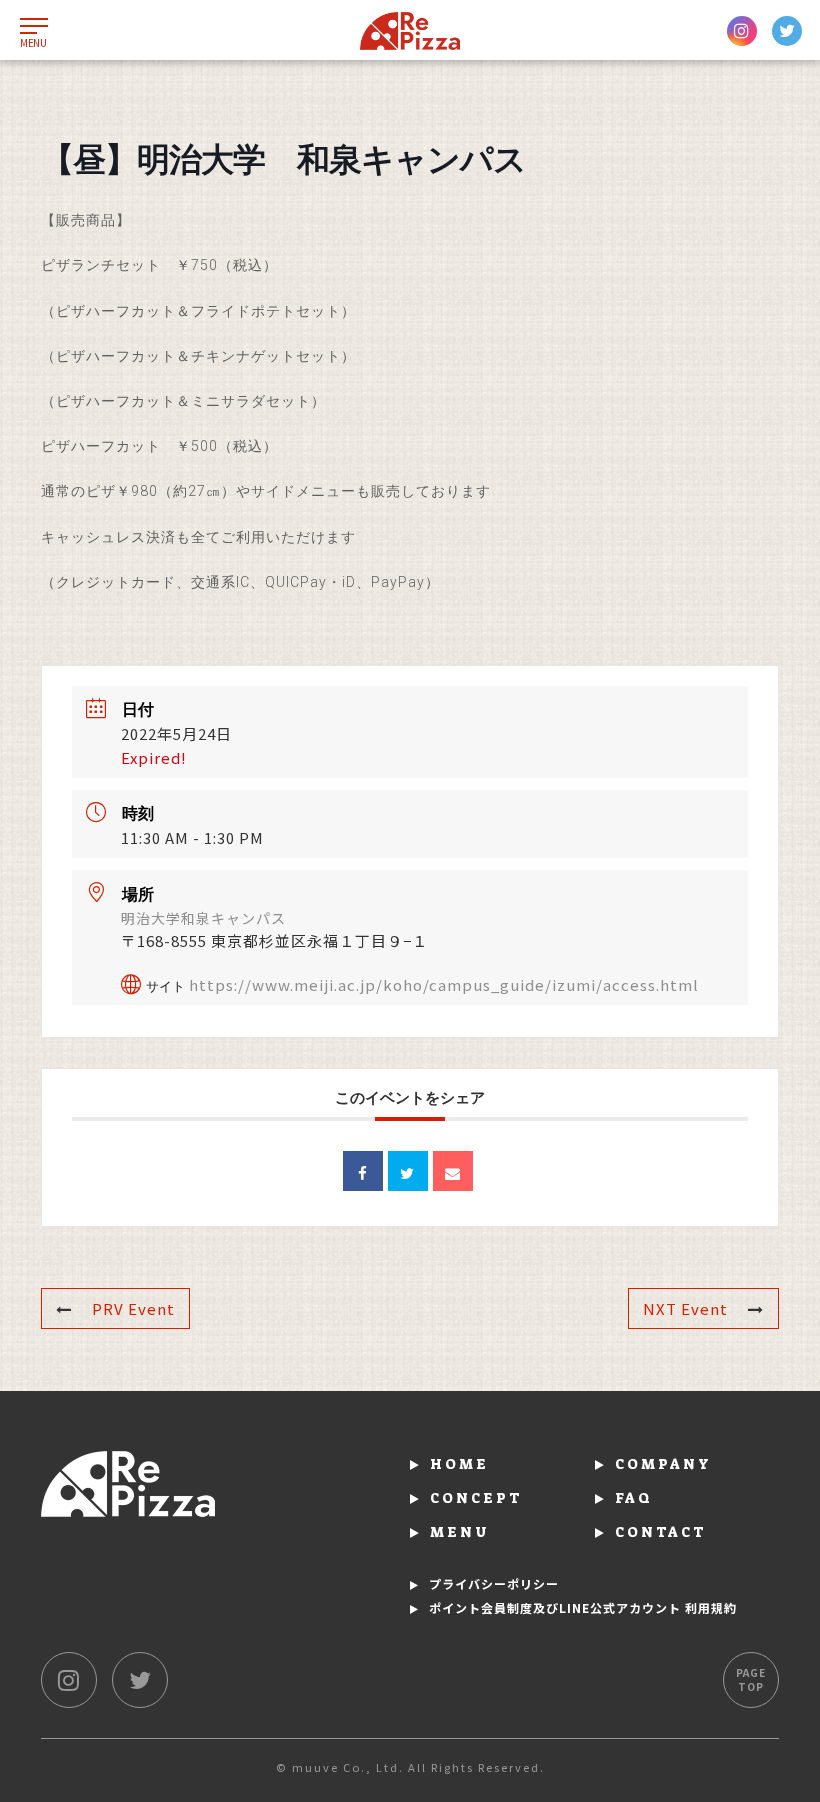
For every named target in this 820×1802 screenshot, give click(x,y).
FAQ (634, 1498)
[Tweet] (408, 1171)
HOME (459, 1464)
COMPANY (663, 1464)
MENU (460, 1532)
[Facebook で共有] (363, 1171)
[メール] (453, 1171)
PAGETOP (751, 1679)
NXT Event (685, 1308)
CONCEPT (476, 1498)
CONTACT (661, 1532)
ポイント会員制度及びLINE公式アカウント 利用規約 (583, 1607)
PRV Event (133, 1308)
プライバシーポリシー (494, 1583)
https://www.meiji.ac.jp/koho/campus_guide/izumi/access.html (444, 984)
